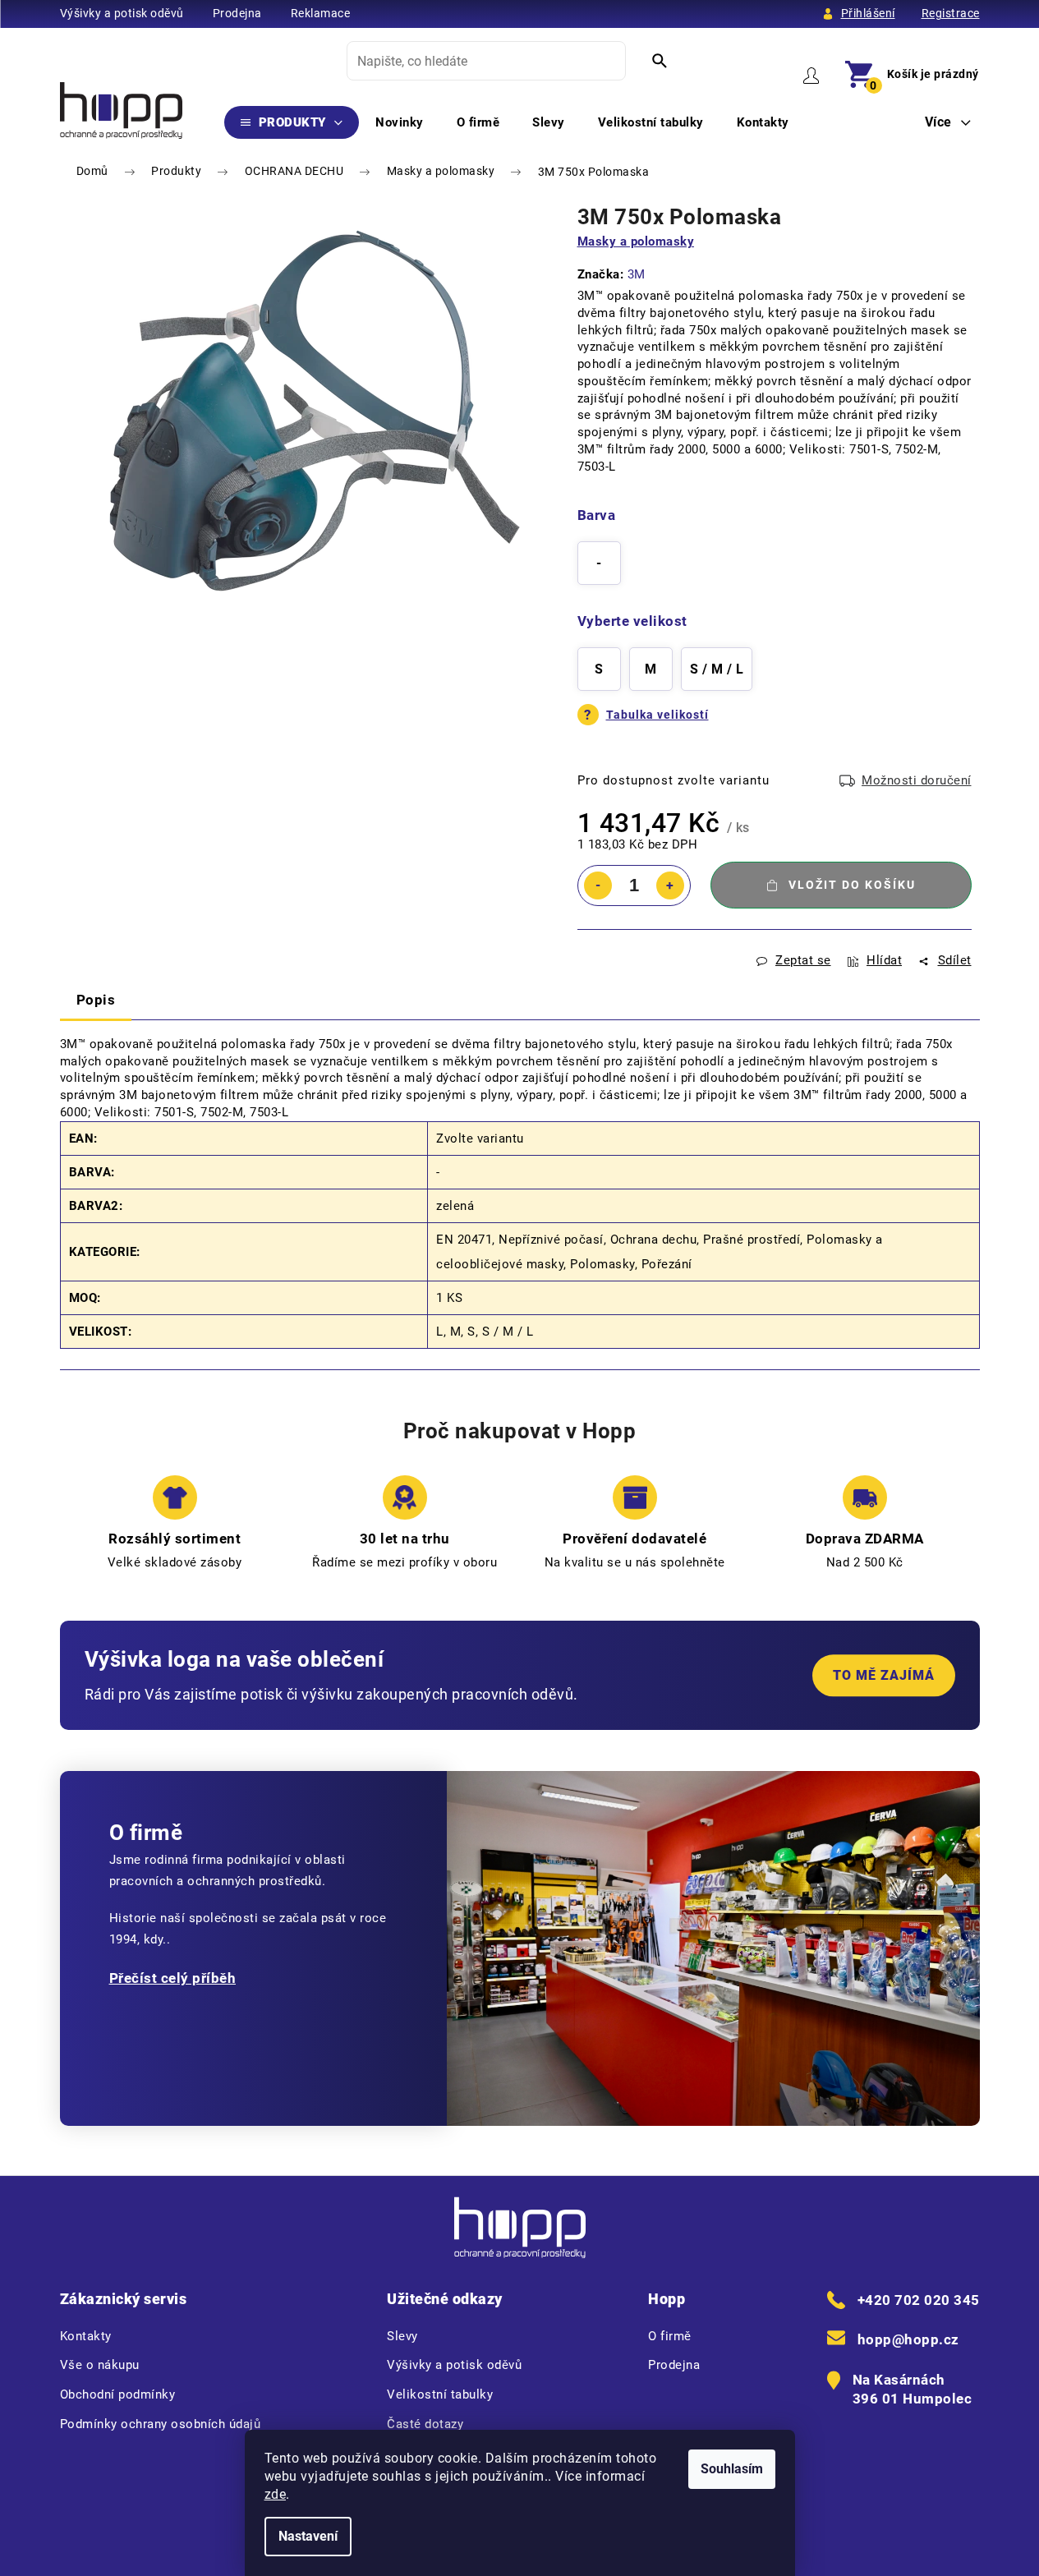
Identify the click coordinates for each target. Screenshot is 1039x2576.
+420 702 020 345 (919, 2300)
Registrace (951, 13)
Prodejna (237, 13)
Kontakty (86, 2336)
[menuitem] (292, 122)
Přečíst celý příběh (173, 1978)
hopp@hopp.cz (908, 2339)
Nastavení (308, 2536)
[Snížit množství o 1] (598, 885)
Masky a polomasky (636, 241)
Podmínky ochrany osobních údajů (161, 2424)
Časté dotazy (425, 2424)
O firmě (670, 2336)
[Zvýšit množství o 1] (670, 885)
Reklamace (321, 13)
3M (637, 274)
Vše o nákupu (100, 2365)
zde (276, 2494)
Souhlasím (732, 2469)
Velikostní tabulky (440, 2394)
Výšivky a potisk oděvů (122, 13)
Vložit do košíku (852, 885)
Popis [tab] (96, 1000)
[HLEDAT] (660, 61)
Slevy (402, 2336)
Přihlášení (868, 13)
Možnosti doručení (917, 780)
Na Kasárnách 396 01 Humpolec (913, 2390)
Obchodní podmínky (118, 2394)
